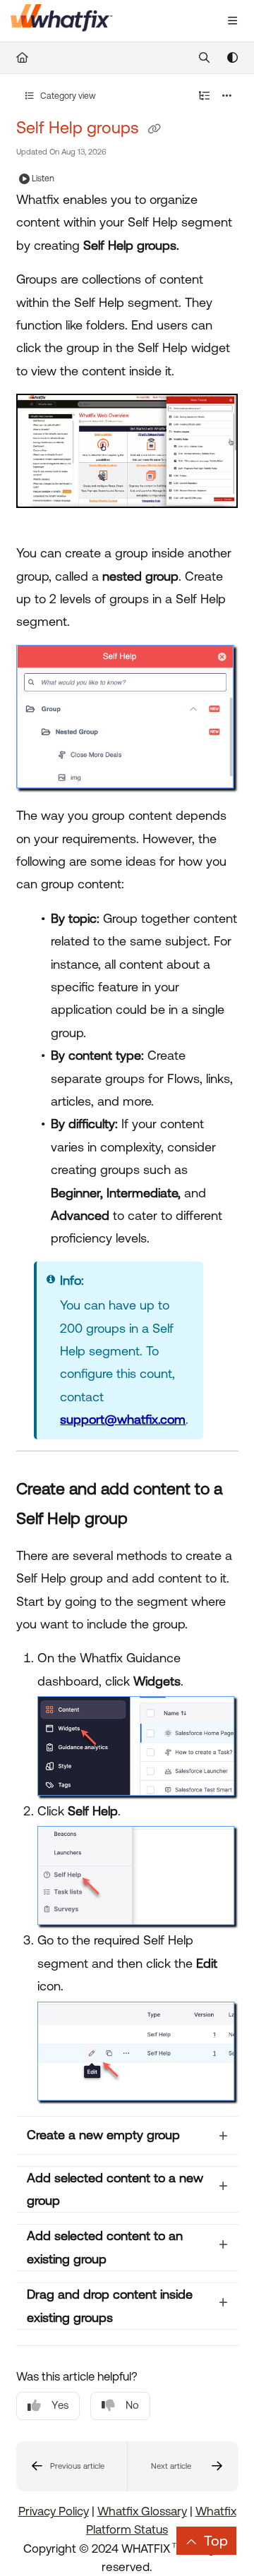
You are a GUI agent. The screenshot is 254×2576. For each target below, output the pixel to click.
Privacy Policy (54, 2511)
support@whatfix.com (123, 1419)
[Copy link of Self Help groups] (155, 129)
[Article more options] (227, 96)
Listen (43, 179)
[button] (72, 2466)
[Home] (62, 21)
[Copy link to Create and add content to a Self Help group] (150, 1520)
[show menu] (232, 21)
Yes (60, 2405)
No (132, 2405)
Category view (67, 96)
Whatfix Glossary (142, 2511)
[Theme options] (232, 58)
